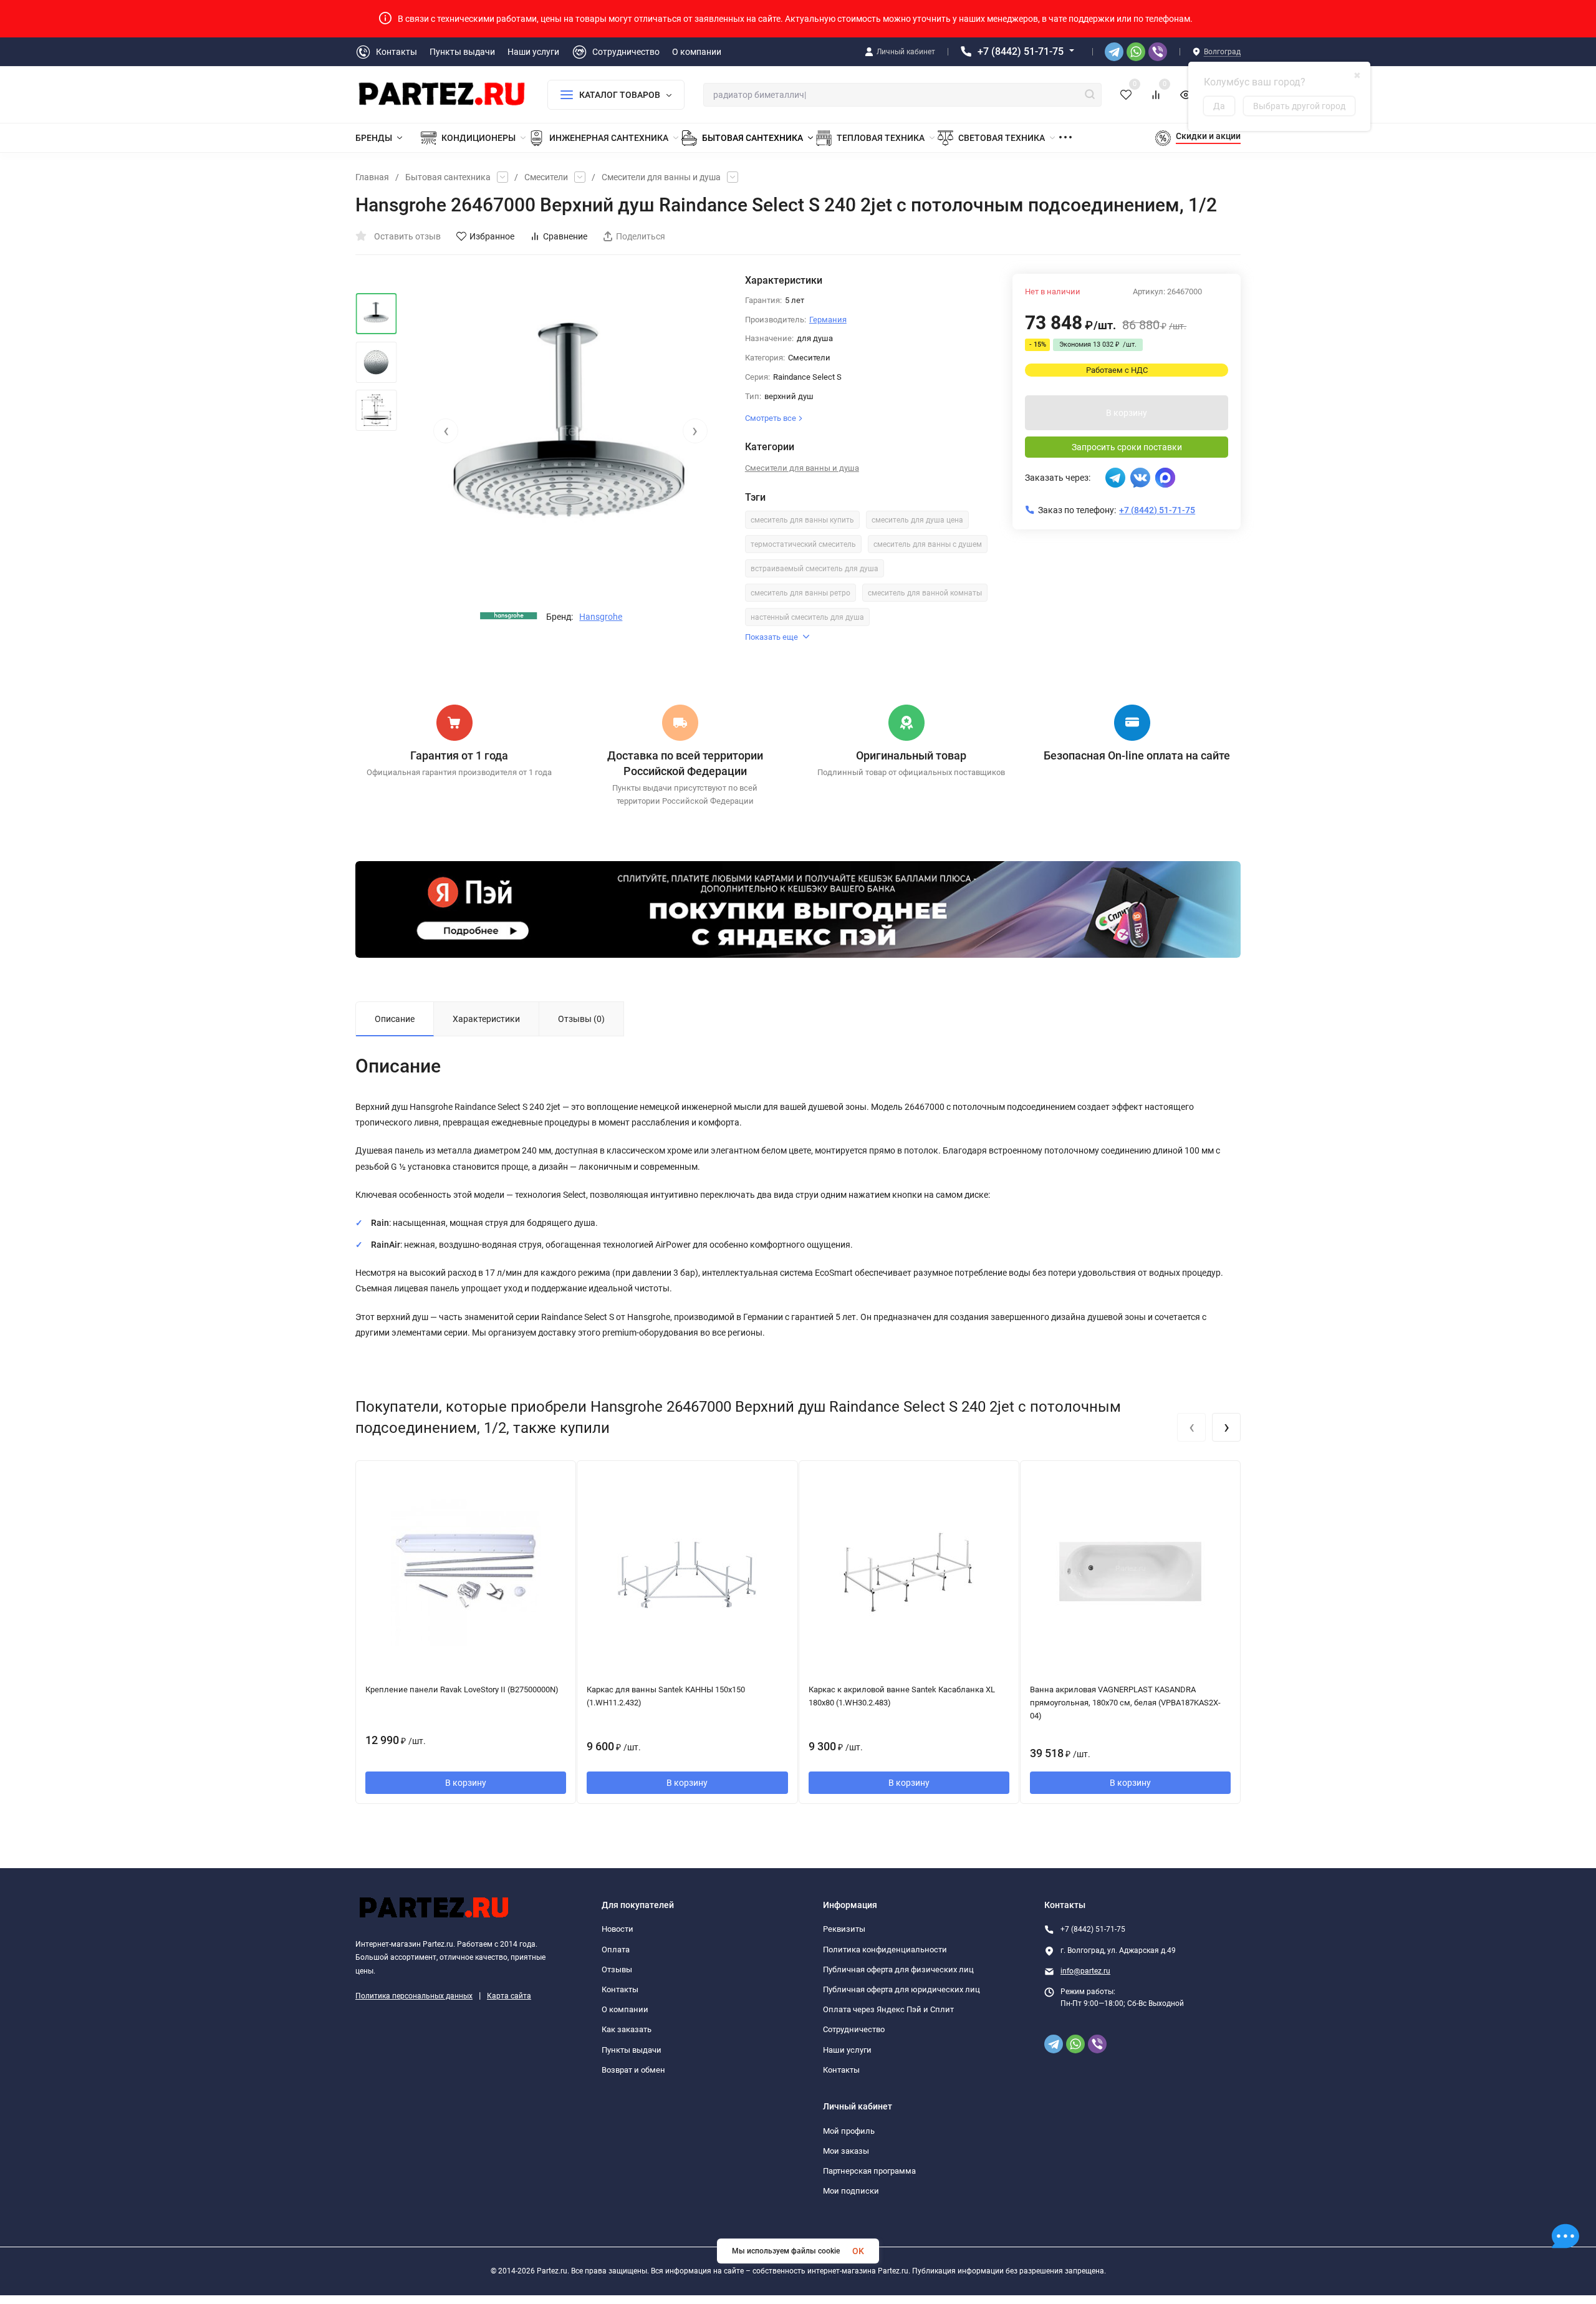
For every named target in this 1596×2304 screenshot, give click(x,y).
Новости (618, 1929)
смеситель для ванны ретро (800, 593)
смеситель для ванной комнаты (925, 593)
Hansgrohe (601, 617)
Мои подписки (851, 2191)
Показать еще (772, 637)
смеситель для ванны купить (802, 520)
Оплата (616, 1950)
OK (858, 2251)
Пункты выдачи (632, 2050)
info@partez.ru (1085, 1971)
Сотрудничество (854, 2029)
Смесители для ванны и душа (661, 177)
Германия (828, 320)
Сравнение (565, 236)
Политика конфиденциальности (885, 1950)
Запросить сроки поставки (1127, 447)
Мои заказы (846, 2151)
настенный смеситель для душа (807, 617)
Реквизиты (844, 1929)
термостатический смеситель (803, 544)
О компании (625, 2009)
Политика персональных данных (414, 1996)
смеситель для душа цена (917, 520)
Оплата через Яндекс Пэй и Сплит (888, 2009)
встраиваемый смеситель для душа (815, 569)
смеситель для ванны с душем (928, 544)
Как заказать (627, 2029)
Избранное (492, 236)
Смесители (546, 177)
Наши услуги (847, 2050)
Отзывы (617, 1969)
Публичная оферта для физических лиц (898, 1969)
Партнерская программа (869, 2171)
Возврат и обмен (633, 2070)
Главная (372, 177)
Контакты (620, 1989)
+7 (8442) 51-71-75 (1021, 51)
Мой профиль (849, 2131)
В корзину (1127, 413)
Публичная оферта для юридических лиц (901, 1989)
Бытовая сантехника (448, 177)
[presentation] (446, 431)
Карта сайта (509, 1996)
